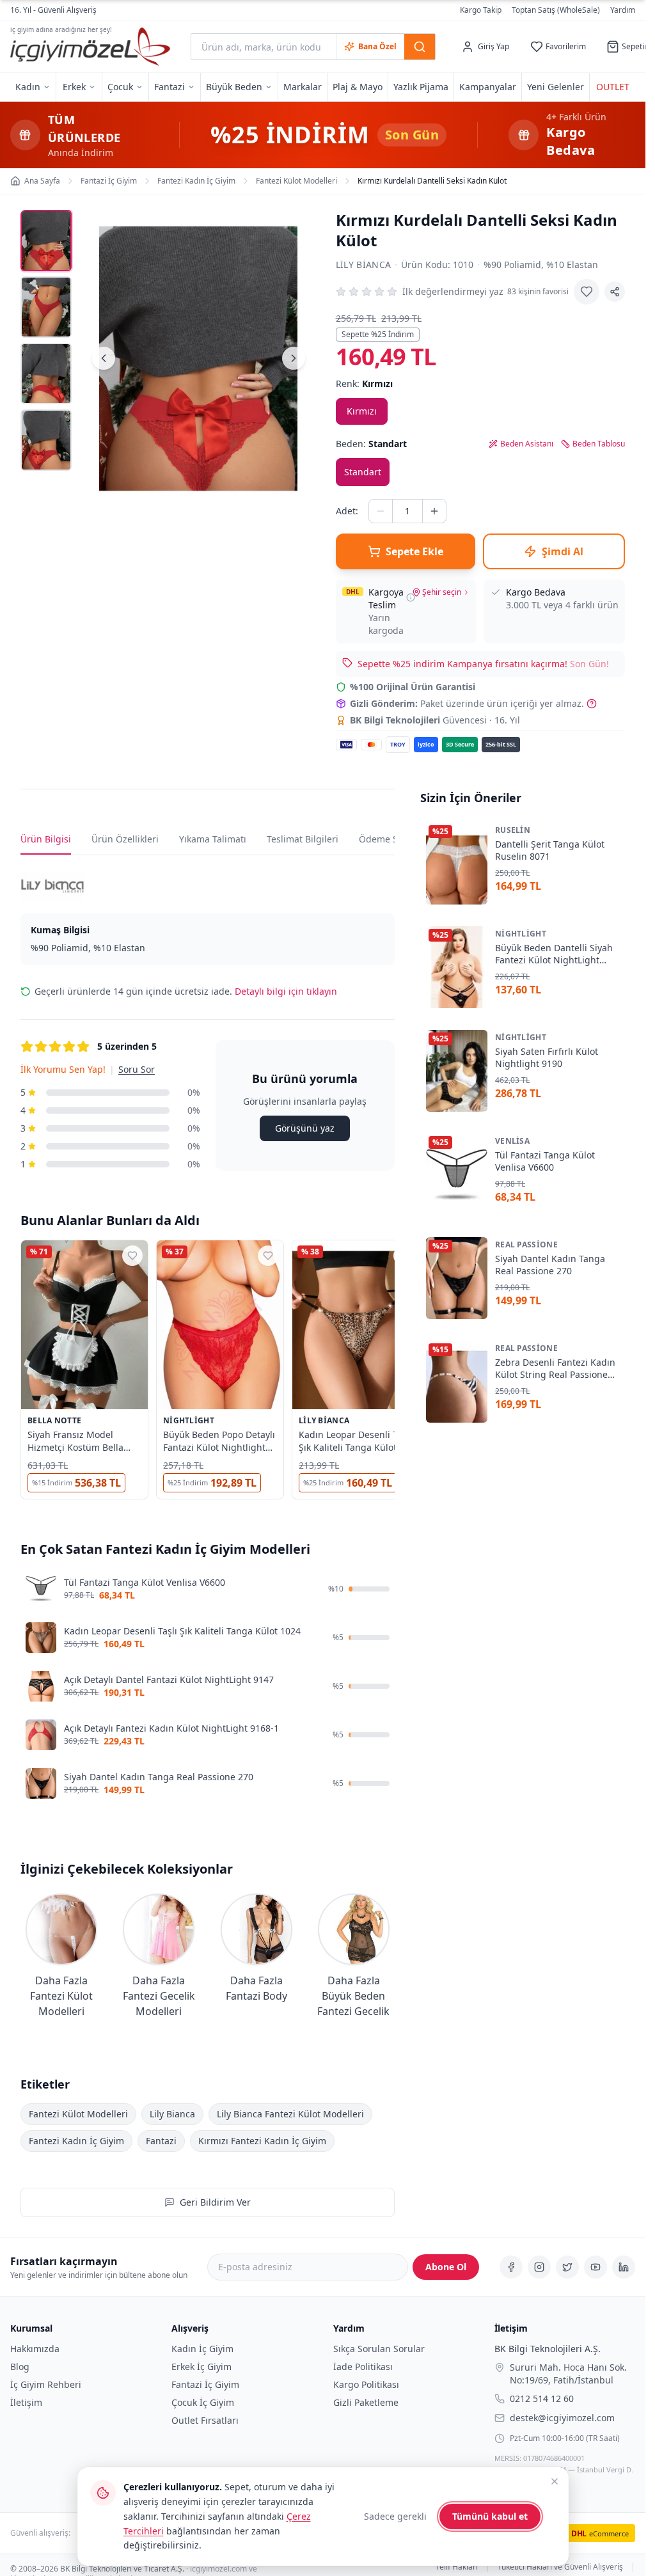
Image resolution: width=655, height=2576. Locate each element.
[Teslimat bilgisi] (411, 597)
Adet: (347, 511)
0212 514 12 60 (542, 2398)
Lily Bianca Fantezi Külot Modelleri (290, 2114)
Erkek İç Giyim (201, 2367)
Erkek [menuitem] (74, 87)
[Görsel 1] (46, 241)
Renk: (364, 383)
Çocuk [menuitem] (120, 87)
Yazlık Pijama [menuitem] (421, 87)
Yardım (623, 10)
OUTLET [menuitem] (613, 87)
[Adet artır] (434, 511)
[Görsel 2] (46, 307)
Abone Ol (446, 2267)
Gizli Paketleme (366, 2402)
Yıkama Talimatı (213, 839)
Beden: (371, 444)
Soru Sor (137, 1069)
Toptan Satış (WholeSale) (556, 10)
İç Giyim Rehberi (46, 2384)
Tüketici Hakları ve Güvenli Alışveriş (560, 2567)
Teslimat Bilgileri (303, 839)
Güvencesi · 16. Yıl (435, 720)
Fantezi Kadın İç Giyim (76, 2141)
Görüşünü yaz (305, 1128)
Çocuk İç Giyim (203, 2402)
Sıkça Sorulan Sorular (379, 2349)
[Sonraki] (294, 358)
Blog (20, 2367)
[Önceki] (104, 358)
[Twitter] (567, 2267)
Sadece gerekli (395, 2516)
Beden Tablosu (599, 444)
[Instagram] (539, 2267)
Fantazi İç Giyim (205, 2384)
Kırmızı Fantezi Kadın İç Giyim (262, 2141)
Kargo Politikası (366, 2384)
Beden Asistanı (527, 444)
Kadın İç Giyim (202, 2349)
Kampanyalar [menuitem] (488, 87)
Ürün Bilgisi (46, 839)
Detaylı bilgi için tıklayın (286, 991)
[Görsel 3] (46, 374)
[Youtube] (596, 2267)
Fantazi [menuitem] (170, 87)
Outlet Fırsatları (205, 2420)
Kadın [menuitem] (28, 87)
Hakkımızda (35, 2349)
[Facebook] (511, 2267)
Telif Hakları (457, 2567)
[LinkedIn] (624, 2267)
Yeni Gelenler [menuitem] (556, 87)
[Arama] (420, 47)
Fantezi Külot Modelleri (78, 2114)
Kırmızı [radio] (362, 411)
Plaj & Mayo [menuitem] (358, 87)
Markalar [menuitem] (303, 87)
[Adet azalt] (381, 511)
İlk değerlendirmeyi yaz (453, 291)
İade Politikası (363, 2367)
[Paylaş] (615, 292)
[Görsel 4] (46, 440)
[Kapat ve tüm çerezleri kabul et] (555, 2481)
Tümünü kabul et (490, 2516)
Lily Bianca (364, 265)
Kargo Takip (481, 10)
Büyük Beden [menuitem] (234, 87)
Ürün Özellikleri (125, 839)
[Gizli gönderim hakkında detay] (592, 704)
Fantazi (161, 2141)
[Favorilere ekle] (587, 292)
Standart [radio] (363, 472)
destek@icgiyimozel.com (562, 2417)
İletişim (26, 2402)
